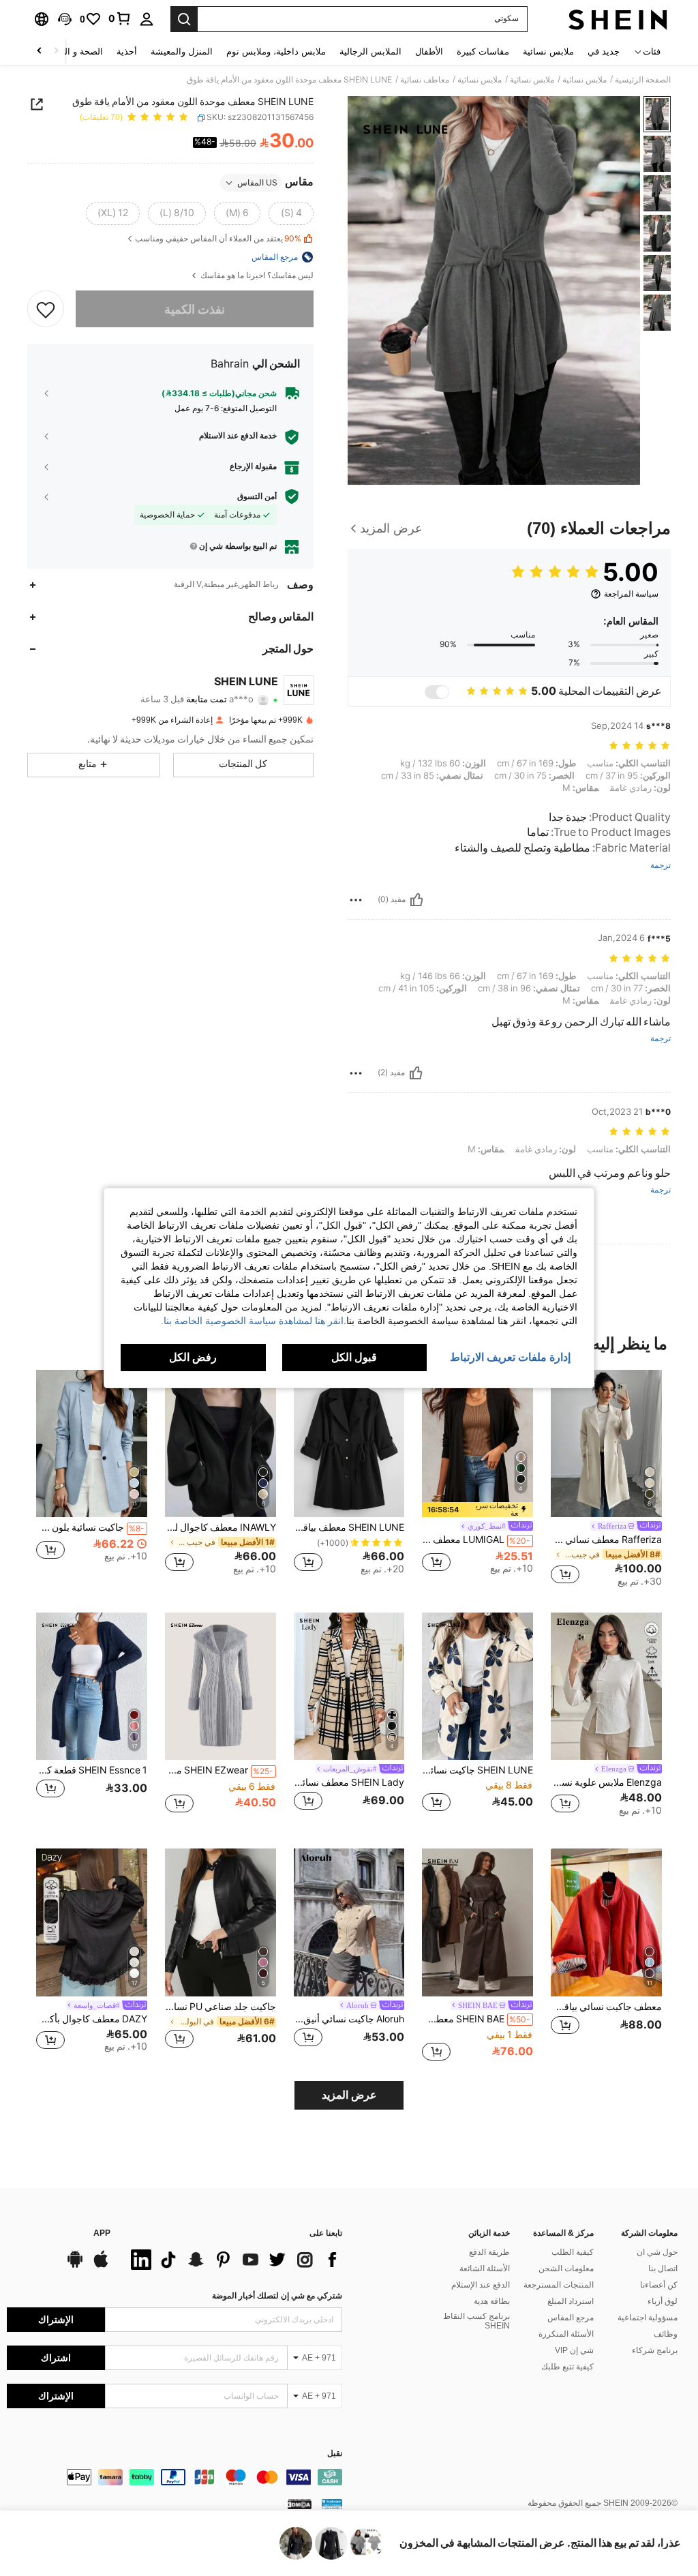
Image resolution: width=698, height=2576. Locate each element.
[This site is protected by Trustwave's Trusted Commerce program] (332, 2504)
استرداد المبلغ (571, 2301)
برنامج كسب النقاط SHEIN (476, 2321)
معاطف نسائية (425, 80)
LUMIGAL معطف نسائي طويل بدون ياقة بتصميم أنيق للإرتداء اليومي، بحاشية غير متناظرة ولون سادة (476, 1540)
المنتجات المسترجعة (559, 2285)
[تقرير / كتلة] (356, 900)
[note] (477, 1510)
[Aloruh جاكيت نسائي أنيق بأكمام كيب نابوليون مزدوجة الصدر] (349, 1922)
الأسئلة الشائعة (485, 2268)
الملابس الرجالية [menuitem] (370, 51)
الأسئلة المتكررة (566, 2334)
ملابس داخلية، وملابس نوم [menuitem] (276, 51)
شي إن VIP (574, 2350)
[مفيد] (416, 900)
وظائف (666, 2334)
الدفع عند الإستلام (481, 2285)
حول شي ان (657, 2252)
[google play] (75, 2266)
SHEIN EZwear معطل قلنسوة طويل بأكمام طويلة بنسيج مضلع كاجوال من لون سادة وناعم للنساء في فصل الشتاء (219, 1770)
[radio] (291, 213)
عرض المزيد (349, 2095)
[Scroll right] (40, 51)
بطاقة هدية (492, 2301)
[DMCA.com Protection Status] (300, 2504)
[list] (233, 2260)
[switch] (437, 692)
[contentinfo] (174, 2477)
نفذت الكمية (195, 309)
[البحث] (184, 19)
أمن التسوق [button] (257, 496)
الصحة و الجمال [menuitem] (74, 51)
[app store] (101, 2266)
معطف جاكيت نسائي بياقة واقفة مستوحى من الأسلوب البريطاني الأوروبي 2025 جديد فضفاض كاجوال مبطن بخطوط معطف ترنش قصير (606, 2007)
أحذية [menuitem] (127, 51)
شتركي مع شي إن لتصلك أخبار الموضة (277, 2296)
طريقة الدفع (489, 2252)
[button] (65, 19)
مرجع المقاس (571, 2318)
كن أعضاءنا (659, 2285)
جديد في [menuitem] (604, 51)
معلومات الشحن (566, 2268)
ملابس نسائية (585, 80)
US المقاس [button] (257, 183)
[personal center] (147, 19)
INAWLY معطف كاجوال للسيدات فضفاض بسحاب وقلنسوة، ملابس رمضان (221, 1527)
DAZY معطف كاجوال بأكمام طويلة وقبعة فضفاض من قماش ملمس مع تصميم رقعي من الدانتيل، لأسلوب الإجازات (92, 2019)
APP (102, 2233)
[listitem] (606, 1480)
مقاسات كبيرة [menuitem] (483, 51)
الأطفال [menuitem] (429, 51)
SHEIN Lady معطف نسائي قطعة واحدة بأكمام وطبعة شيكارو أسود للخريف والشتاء (349, 1782)
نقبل (335, 2454)
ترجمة (661, 866)
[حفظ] (46, 309)
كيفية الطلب (573, 2252)
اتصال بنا (663, 2268)
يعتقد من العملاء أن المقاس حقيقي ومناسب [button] (218, 239)
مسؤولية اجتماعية (648, 2318)
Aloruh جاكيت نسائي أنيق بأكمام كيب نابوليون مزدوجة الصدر (349, 2019)
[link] (120, 18)
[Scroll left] (56, 51)
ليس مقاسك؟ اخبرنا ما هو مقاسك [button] (256, 276)
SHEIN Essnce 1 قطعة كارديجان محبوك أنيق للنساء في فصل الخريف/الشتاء (92, 1770)
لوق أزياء (663, 2301)
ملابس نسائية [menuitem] (548, 51)
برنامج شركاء (655, 2350)
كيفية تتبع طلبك (567, 2367)
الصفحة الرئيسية (643, 80)
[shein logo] (618, 19)
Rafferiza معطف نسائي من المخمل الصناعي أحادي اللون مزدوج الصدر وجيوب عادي (606, 1540)
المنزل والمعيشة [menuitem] (182, 51)
